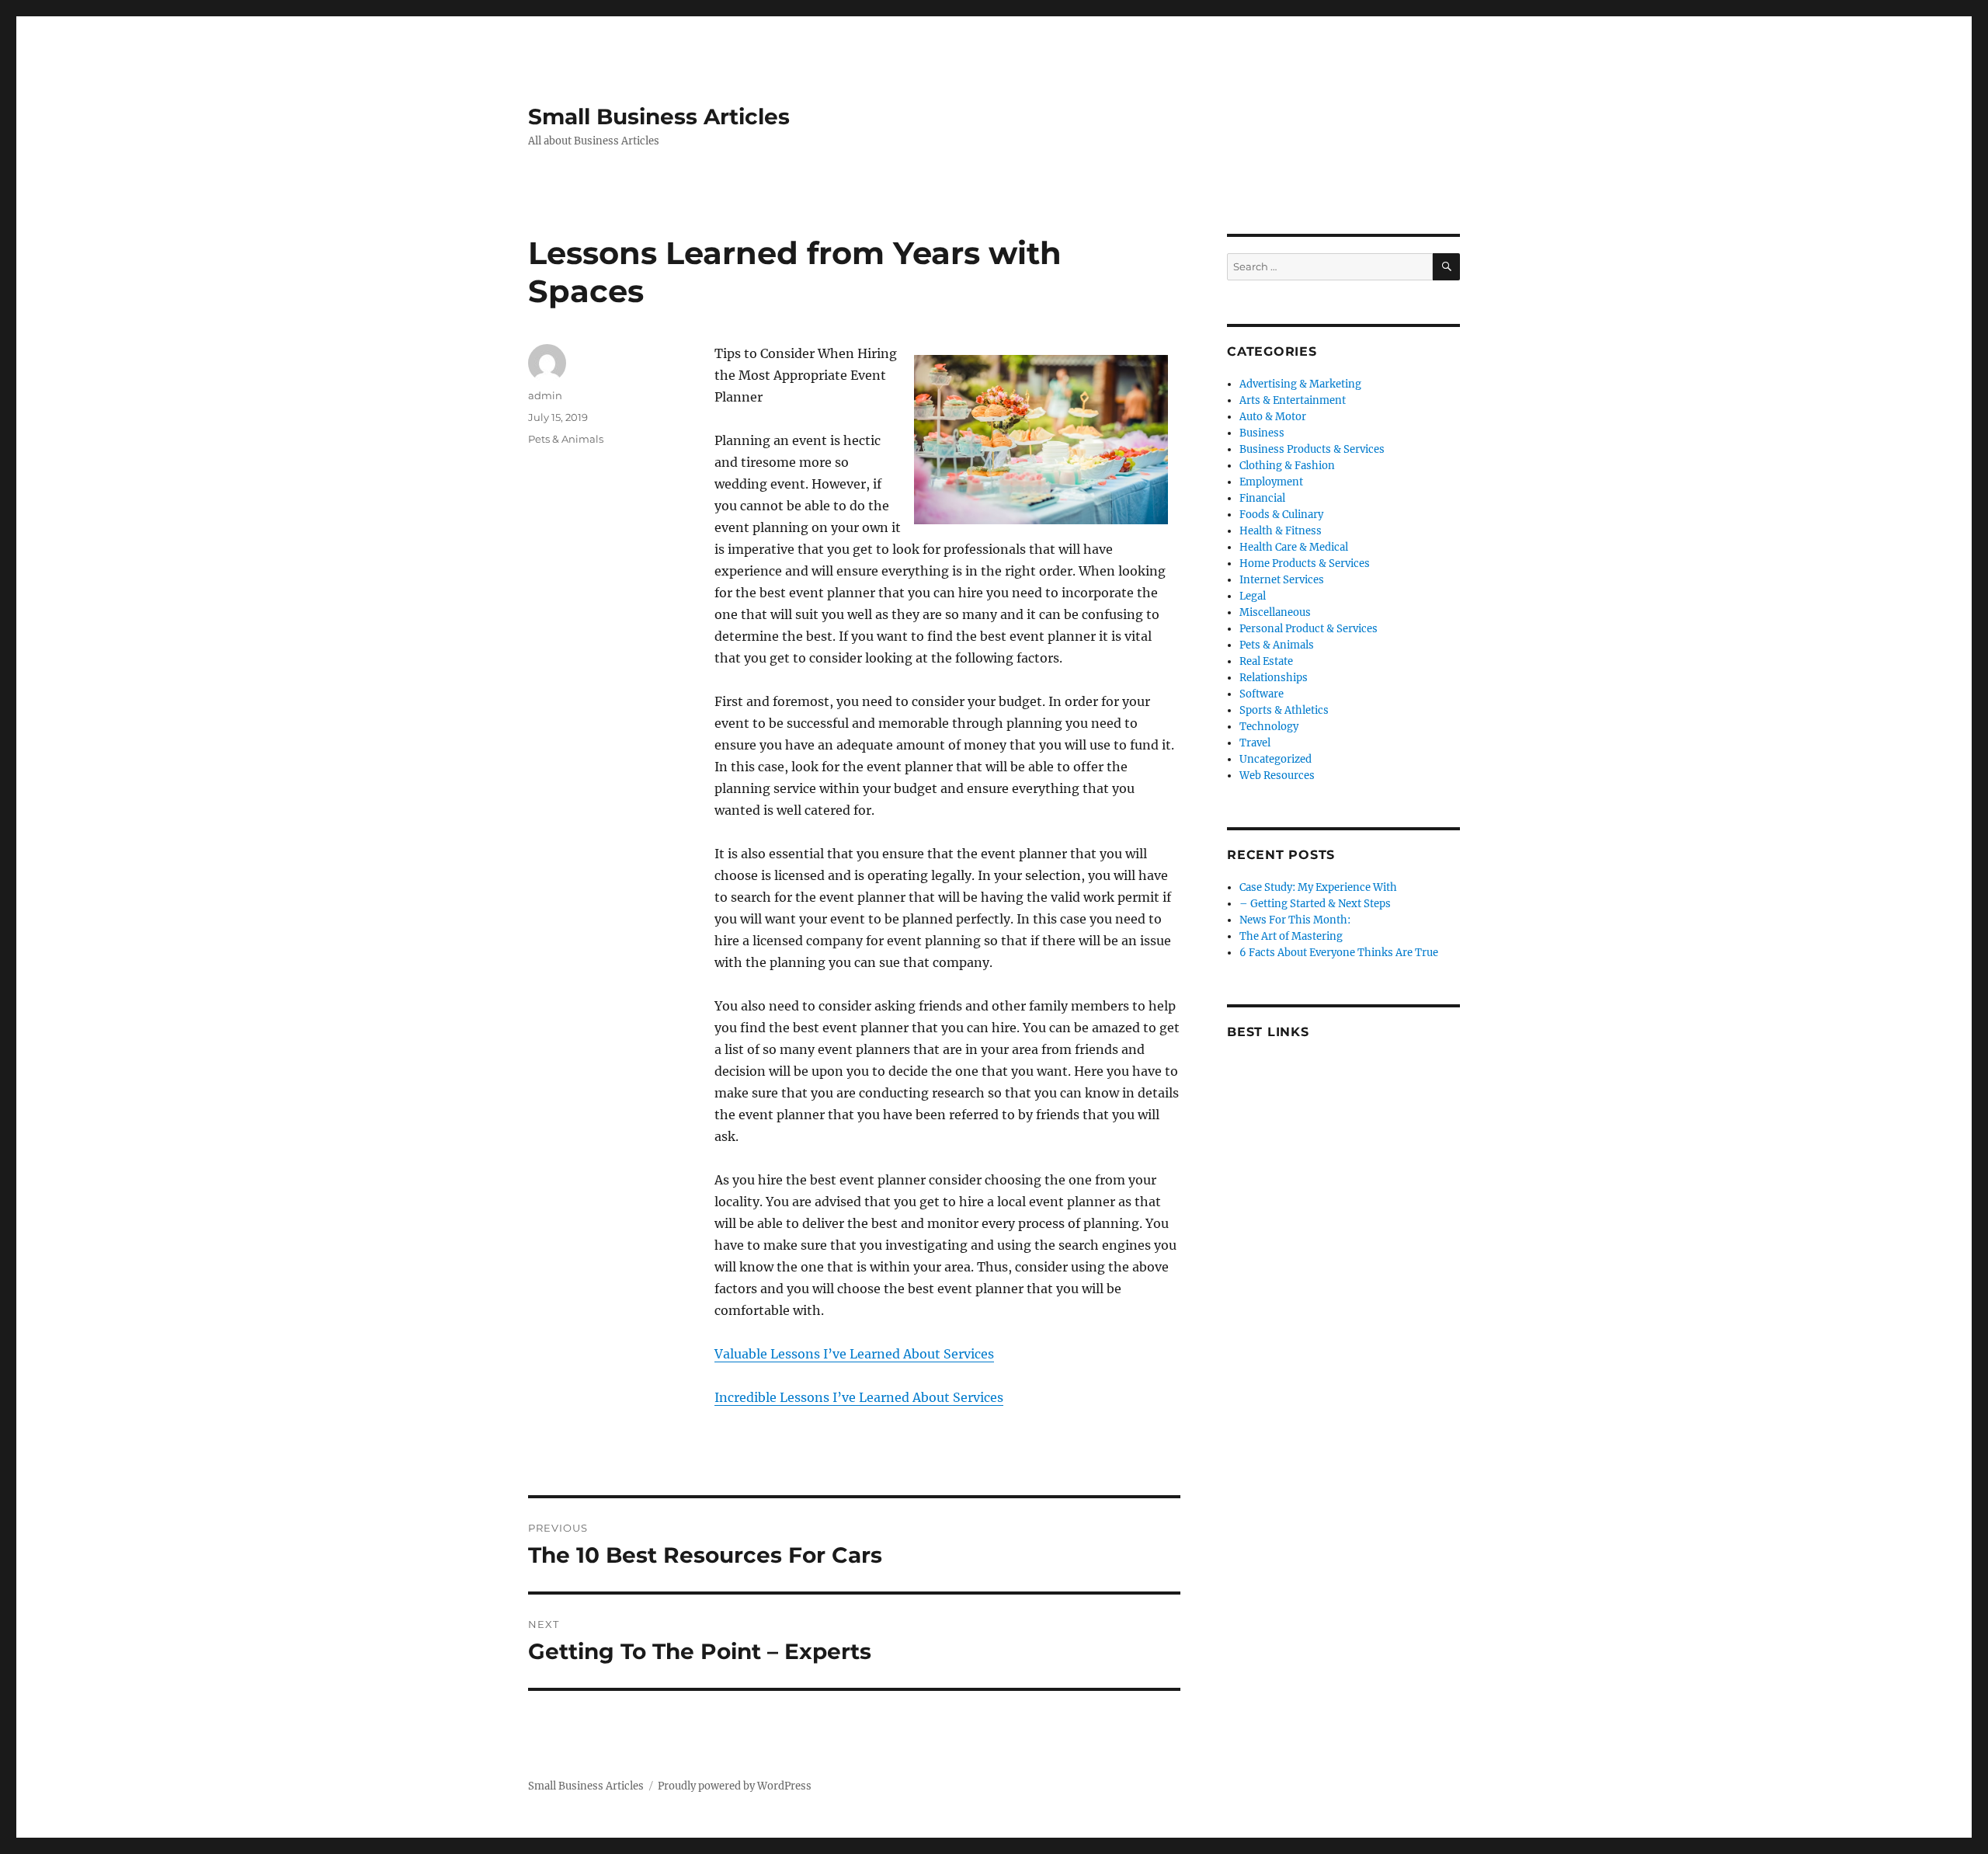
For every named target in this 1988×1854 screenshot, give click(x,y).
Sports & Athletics (1284, 710)
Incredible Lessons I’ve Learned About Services (859, 1397)
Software (1262, 694)
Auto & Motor (1273, 417)
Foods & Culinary (1281, 515)
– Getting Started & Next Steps (1315, 904)
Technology (1269, 727)
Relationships (1274, 678)
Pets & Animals (566, 439)
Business (1262, 433)
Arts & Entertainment (1293, 400)
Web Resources (1277, 776)
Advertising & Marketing (1300, 384)
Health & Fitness (1281, 531)
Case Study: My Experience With (1318, 887)
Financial (1262, 498)
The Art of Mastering (1291, 936)
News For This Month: (1295, 920)
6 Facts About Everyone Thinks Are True (1339, 953)
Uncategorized (1276, 759)
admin (545, 395)
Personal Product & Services (1309, 629)
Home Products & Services (1305, 564)
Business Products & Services (1312, 449)
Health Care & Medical (1294, 547)
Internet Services (1282, 580)
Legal (1253, 596)
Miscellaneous (1275, 612)
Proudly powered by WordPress (735, 1786)
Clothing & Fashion (1287, 466)
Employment (1271, 482)
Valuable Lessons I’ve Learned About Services (854, 1354)
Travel (1255, 743)
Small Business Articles (659, 117)
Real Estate (1266, 661)
